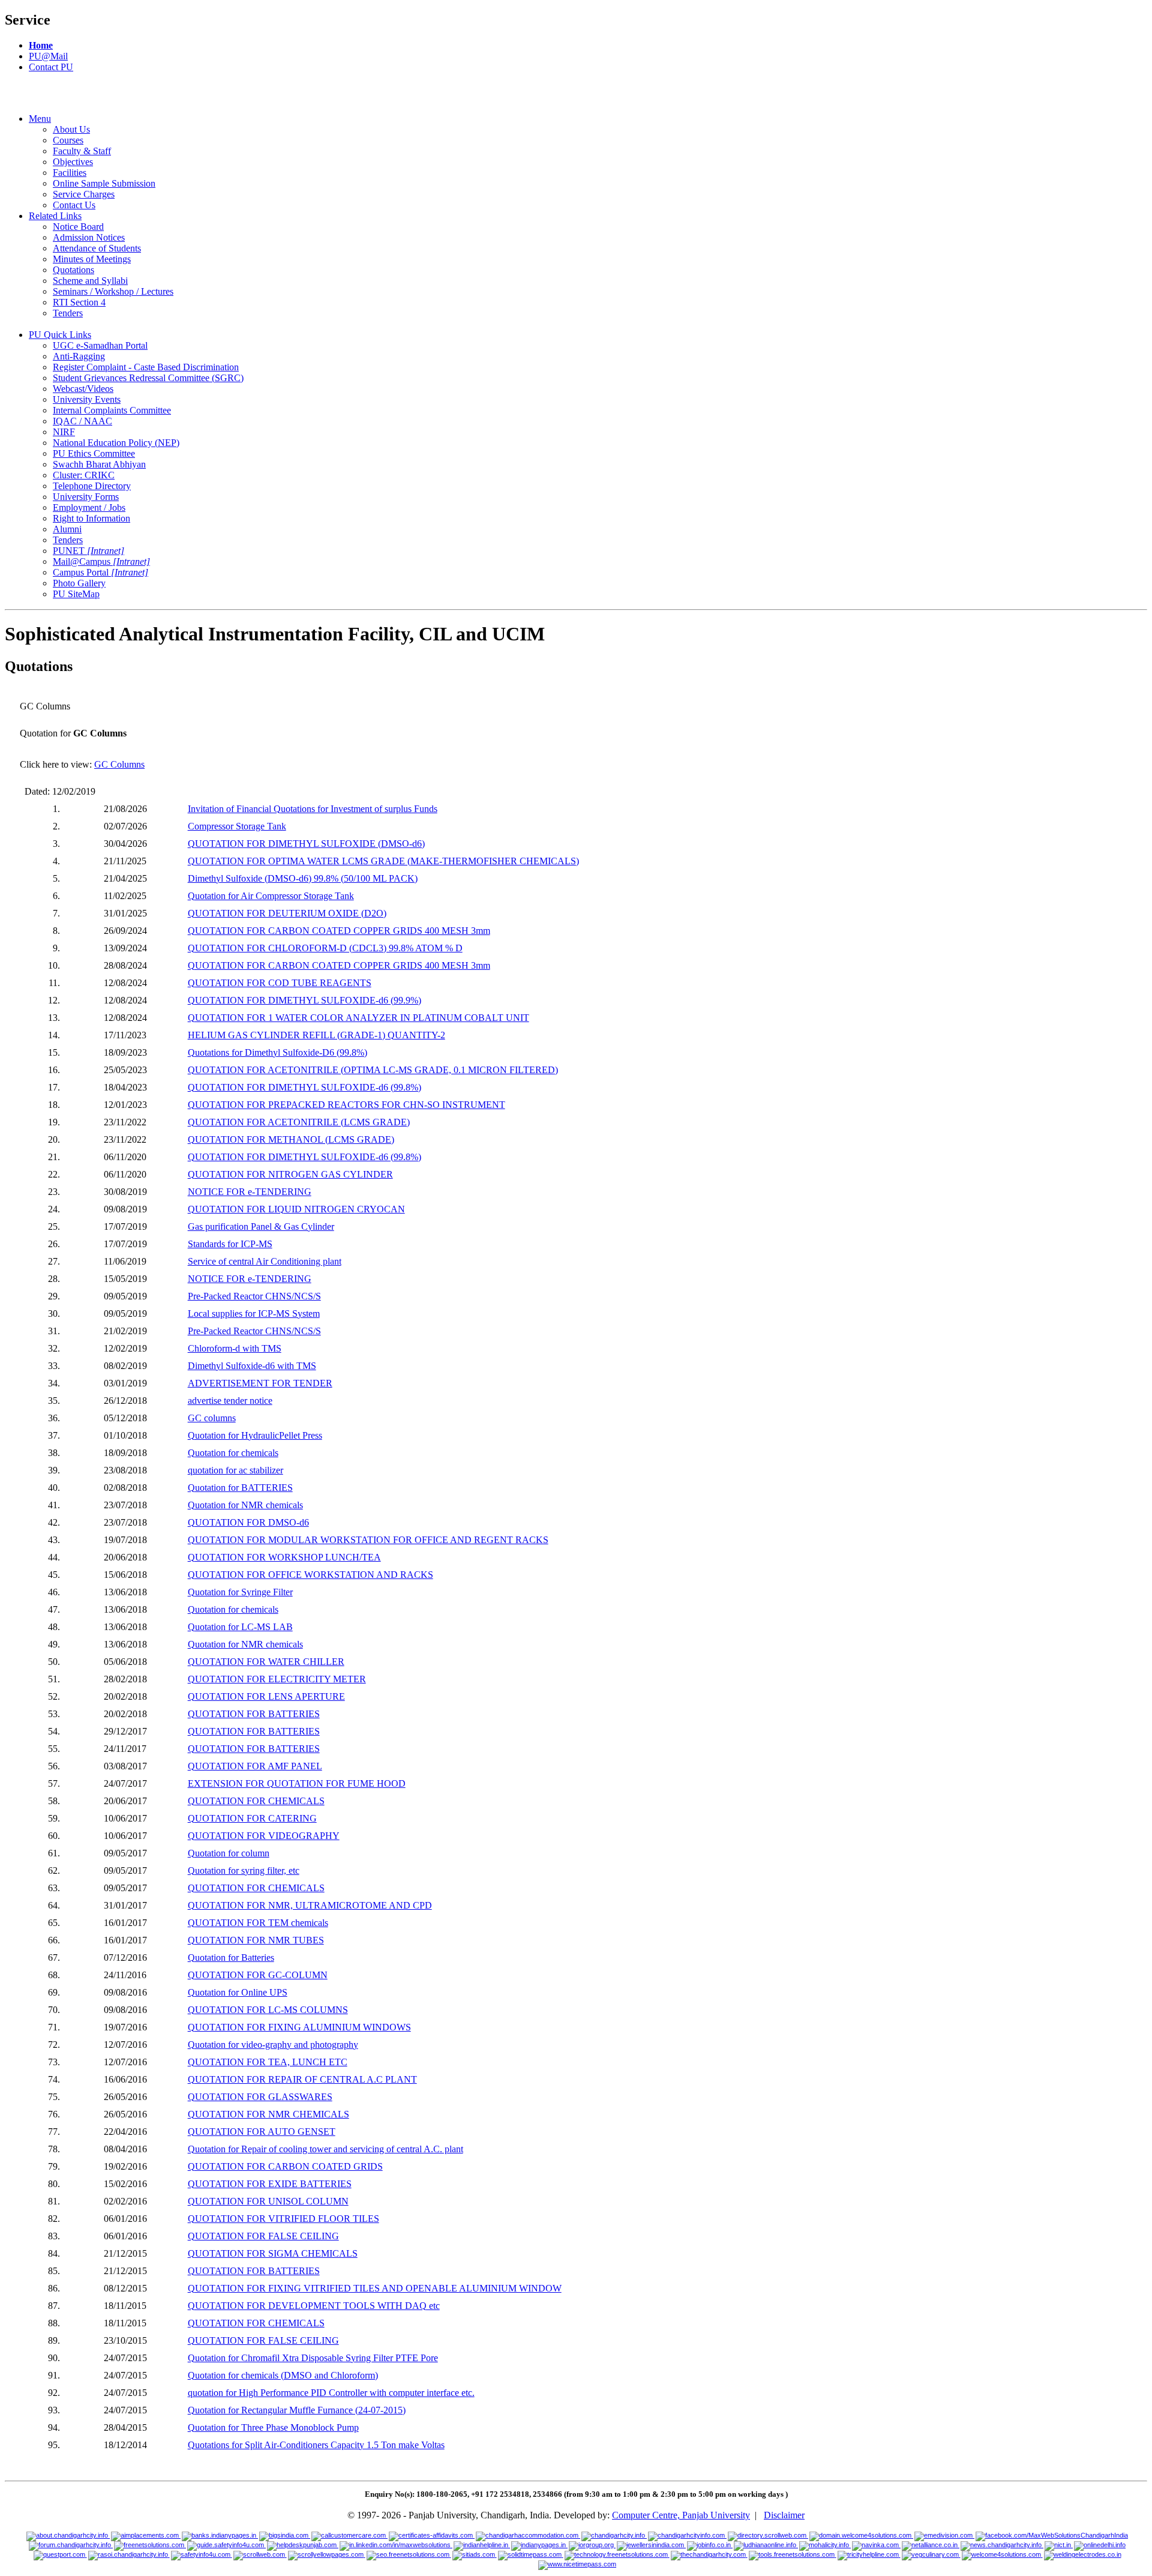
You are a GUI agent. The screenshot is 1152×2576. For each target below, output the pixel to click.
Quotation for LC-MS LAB (240, 1627)
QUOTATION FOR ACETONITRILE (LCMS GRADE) (299, 1122)
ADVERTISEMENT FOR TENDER (260, 1383)
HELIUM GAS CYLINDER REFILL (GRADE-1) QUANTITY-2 (316, 1035)
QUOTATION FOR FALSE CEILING (263, 2236)
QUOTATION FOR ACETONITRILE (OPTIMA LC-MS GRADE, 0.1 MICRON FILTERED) (373, 1070)
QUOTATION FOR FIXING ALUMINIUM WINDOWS (299, 2027)
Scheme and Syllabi (90, 281)
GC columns (212, 1418)
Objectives (73, 162)
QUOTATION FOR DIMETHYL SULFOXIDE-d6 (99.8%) (304, 1087)
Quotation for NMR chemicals (245, 1505)
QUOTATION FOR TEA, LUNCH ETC (268, 2062)
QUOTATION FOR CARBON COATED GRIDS (285, 2166)
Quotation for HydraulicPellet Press (255, 1435)
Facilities (70, 173)
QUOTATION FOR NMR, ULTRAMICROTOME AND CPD (310, 1905)
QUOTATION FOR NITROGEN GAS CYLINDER (290, 1174)
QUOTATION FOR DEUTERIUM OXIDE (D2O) (287, 913)
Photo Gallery (79, 583)
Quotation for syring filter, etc (244, 1870)
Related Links (55, 216)
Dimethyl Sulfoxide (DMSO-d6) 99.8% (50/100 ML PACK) (303, 878)
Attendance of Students (97, 248)
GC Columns (119, 764)
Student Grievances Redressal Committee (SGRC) (148, 378)
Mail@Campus (101, 561)
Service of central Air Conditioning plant (265, 1261)
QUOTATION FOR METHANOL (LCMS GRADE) (291, 1139)
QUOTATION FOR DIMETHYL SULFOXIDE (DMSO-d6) (306, 844)
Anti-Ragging (79, 356)
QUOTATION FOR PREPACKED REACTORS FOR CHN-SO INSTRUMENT (346, 1105)
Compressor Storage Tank (237, 826)
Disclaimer (784, 2515)
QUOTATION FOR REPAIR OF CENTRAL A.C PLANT (302, 2079)
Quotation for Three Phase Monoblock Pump (273, 2427)
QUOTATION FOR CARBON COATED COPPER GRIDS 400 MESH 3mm (339, 931)
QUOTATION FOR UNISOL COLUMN (268, 2201)
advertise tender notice (230, 1401)
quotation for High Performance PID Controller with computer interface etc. (331, 2393)
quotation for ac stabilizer (235, 1470)
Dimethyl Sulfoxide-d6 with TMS (252, 1366)
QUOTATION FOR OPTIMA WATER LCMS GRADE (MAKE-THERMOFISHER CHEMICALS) (383, 861)
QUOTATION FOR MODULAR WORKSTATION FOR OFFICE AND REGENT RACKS (368, 1540)
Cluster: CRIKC (84, 475)
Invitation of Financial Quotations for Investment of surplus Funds (313, 809)
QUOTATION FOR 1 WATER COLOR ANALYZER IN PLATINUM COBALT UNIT (358, 1018)
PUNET (88, 551)
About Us (71, 129)
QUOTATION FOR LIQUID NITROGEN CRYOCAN (296, 1209)
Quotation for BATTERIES (240, 1488)
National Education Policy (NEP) (116, 443)
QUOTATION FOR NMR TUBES (256, 1940)
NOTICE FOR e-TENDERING (250, 1192)
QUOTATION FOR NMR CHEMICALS (268, 2114)
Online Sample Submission (104, 183)
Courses (68, 140)
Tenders (68, 313)
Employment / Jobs (89, 507)
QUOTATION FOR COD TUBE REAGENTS (280, 983)
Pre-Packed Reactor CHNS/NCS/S (254, 1296)
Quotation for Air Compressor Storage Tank (271, 896)
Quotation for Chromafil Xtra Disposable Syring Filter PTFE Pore (313, 2358)
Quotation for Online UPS (238, 1992)
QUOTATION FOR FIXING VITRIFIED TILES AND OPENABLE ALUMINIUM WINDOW (375, 2288)
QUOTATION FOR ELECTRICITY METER (277, 1679)
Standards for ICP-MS (230, 1244)
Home (41, 45)
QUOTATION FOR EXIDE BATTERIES (270, 2184)
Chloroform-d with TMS (235, 1348)
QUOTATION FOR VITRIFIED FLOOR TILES (283, 2219)
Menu (40, 119)
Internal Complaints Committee (112, 410)
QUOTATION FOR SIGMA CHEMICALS (273, 2253)
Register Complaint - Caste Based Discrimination (146, 367)
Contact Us (74, 205)
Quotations (73, 270)
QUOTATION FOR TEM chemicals (258, 1923)
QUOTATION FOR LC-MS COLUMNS (268, 2010)
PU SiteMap (76, 594)
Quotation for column (229, 1853)
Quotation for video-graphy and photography (273, 2045)
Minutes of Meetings (92, 259)
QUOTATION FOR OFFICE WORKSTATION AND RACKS (310, 1575)
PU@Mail (48, 56)
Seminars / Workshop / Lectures (113, 291)
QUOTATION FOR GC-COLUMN (258, 1975)
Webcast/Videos (83, 389)
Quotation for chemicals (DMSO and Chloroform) (283, 2375)
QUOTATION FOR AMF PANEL (255, 1766)
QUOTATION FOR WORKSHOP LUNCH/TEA (284, 1557)
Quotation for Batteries (231, 1958)
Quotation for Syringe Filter (240, 1592)
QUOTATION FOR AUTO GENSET (262, 2132)
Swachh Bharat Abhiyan (99, 464)
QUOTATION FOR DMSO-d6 (248, 1522)
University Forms (86, 497)
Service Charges (84, 194)
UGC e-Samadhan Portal (100, 345)
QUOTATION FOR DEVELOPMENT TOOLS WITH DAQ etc (314, 2306)
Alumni (67, 529)
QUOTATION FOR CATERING (252, 1818)
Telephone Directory (92, 486)
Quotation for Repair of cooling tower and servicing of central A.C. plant (325, 2149)
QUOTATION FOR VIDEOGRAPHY (264, 1836)
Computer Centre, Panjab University (681, 2515)
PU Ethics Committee (94, 453)
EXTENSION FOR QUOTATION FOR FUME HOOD (297, 1783)
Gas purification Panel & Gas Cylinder (261, 1226)
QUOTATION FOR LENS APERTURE (266, 1696)
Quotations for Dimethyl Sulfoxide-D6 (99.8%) (277, 1052)
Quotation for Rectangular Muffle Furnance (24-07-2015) (297, 2410)
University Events (87, 399)
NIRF (64, 432)
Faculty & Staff (82, 151)
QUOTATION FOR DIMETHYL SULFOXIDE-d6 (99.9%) (304, 1000)
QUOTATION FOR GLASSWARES (260, 2097)
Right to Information (91, 518)
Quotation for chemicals (233, 1453)
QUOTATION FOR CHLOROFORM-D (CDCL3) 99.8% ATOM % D (325, 948)
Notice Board (78, 227)
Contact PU (51, 67)
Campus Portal (100, 572)
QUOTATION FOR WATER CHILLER (266, 1662)
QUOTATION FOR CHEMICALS (256, 1801)
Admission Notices (89, 237)
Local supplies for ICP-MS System (254, 1314)
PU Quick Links (60, 335)
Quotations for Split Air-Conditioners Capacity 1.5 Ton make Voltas (316, 2445)
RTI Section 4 (79, 302)
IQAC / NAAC (82, 421)
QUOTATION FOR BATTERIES (254, 1714)
